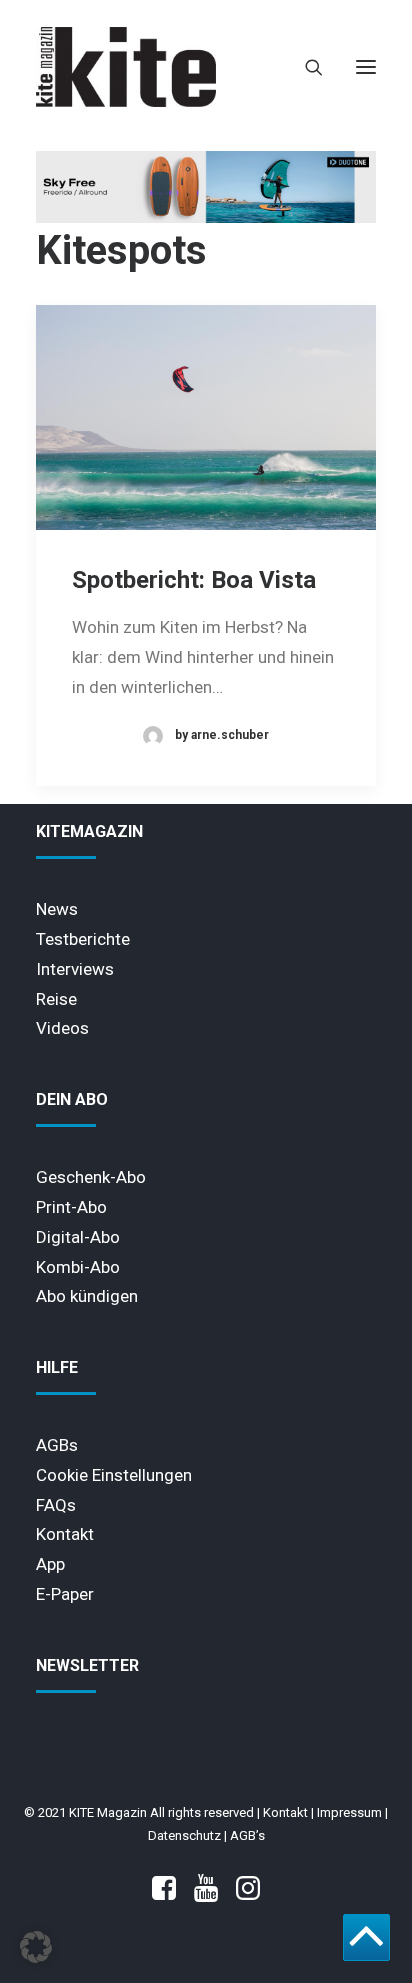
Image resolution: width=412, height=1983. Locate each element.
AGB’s (247, 1835)
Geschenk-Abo (91, 1177)
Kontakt (65, 1534)
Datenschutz (184, 1835)
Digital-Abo (78, 1237)
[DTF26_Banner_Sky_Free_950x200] (206, 218)
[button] (366, 67)
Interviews (75, 969)
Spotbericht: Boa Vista (194, 580)
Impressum (349, 1812)
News (57, 909)
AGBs (57, 1445)
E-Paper (65, 1594)
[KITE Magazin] (126, 67)
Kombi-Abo (78, 1267)
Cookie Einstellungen (114, 1475)
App (50, 1564)
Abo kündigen (87, 1296)
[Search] (305, 67)
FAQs (56, 1505)
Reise (56, 999)
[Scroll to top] (366, 1936)
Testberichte (83, 939)
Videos (62, 1028)
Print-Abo (71, 1207)
